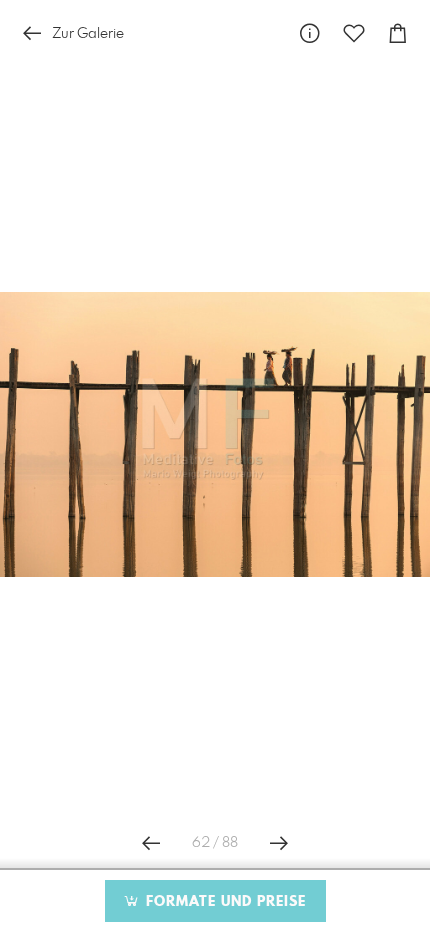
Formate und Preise (223, 902)
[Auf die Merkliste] (354, 33)
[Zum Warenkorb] (398, 33)
